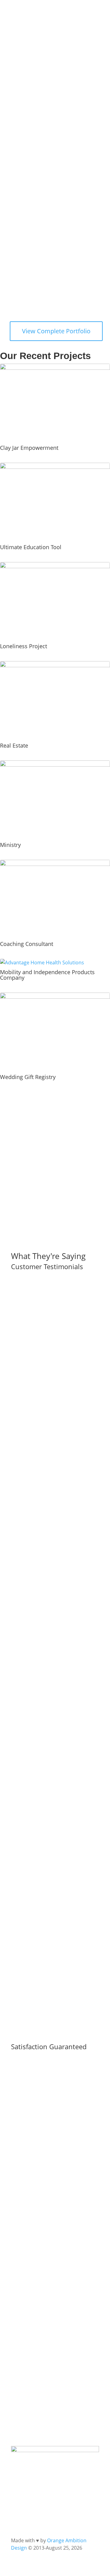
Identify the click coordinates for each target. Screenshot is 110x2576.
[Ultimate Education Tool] (55, 502)
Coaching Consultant (27, 944)
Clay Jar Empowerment (29, 448)
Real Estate (14, 745)
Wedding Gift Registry (28, 1077)
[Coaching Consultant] (55, 899)
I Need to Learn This (46, 233)
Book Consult (37, 1195)
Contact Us (33, 2142)
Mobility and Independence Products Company (47, 975)
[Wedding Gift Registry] (55, 1032)
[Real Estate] (55, 700)
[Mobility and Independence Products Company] (55, 963)
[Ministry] (55, 800)
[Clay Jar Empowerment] (55, 403)
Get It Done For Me (59, 208)
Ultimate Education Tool (31, 547)
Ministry (10, 845)
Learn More (34, 2244)
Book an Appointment (49, 258)
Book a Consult (39, 2414)
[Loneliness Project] (55, 601)
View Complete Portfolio (56, 331)
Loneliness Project (24, 646)
